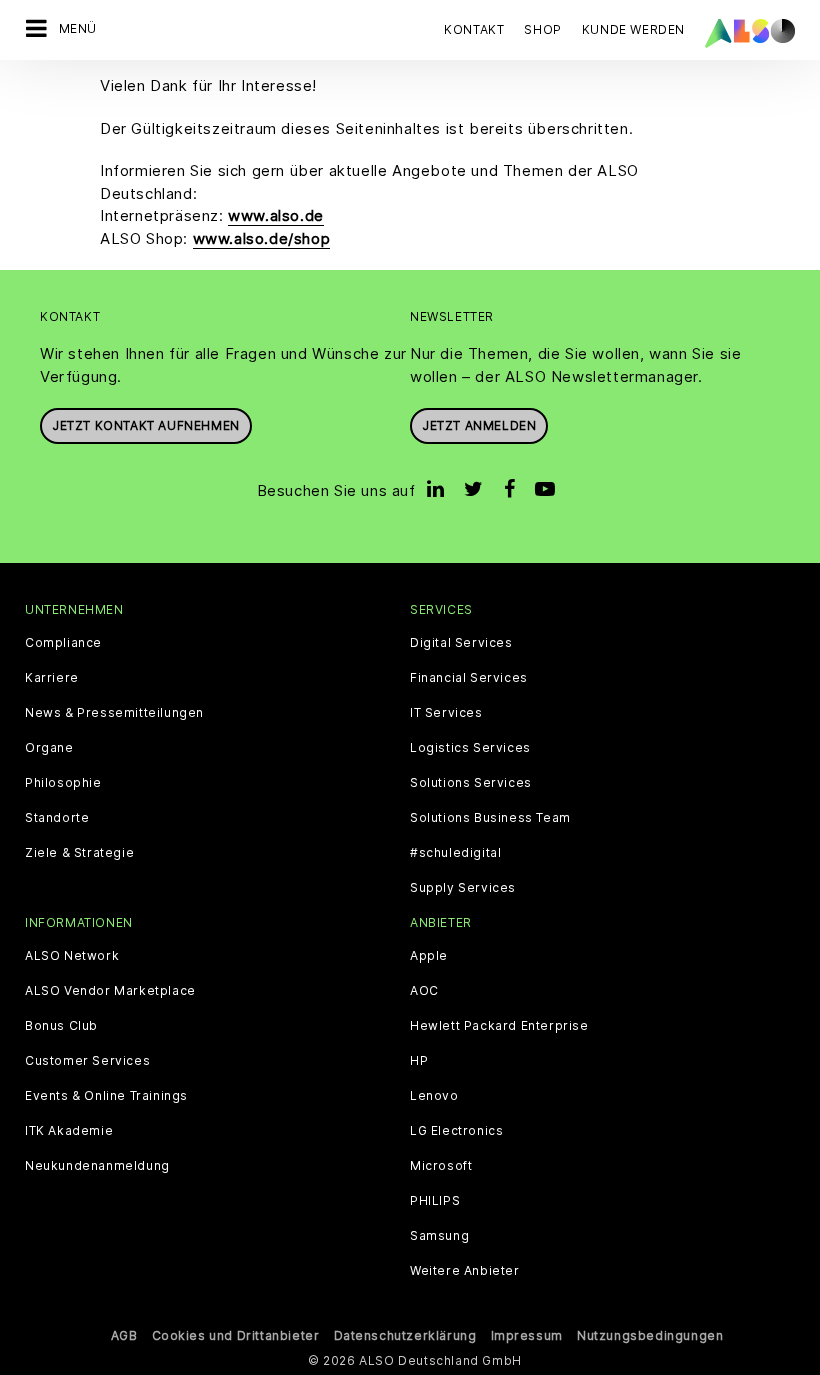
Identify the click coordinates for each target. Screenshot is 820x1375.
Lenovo (434, 1096)
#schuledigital (455, 853)
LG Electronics (456, 1131)
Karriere (52, 678)
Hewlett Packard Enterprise (499, 1026)
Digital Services (461, 643)
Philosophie (63, 783)
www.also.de (276, 215)
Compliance (63, 643)
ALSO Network (72, 956)
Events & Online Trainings (106, 1096)
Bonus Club (61, 1026)
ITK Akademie (69, 1131)
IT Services (446, 713)
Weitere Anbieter (465, 1271)
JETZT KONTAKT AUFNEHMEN (146, 425)
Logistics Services (470, 748)
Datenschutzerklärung (405, 1335)
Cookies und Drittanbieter (236, 1335)
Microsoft (441, 1166)
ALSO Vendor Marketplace (110, 991)
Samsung (439, 1236)
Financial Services (469, 678)
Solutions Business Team (490, 818)
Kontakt (474, 29)
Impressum (527, 1335)
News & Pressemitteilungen (114, 713)
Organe (49, 748)
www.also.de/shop (262, 238)
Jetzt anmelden (479, 425)
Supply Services (463, 888)
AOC (424, 991)
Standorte (57, 818)
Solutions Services (471, 783)
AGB (124, 1335)
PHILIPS (435, 1201)
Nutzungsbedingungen (650, 1335)
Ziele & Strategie (79, 853)
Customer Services (87, 1061)
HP (419, 1061)
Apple (429, 956)
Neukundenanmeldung (97, 1166)
